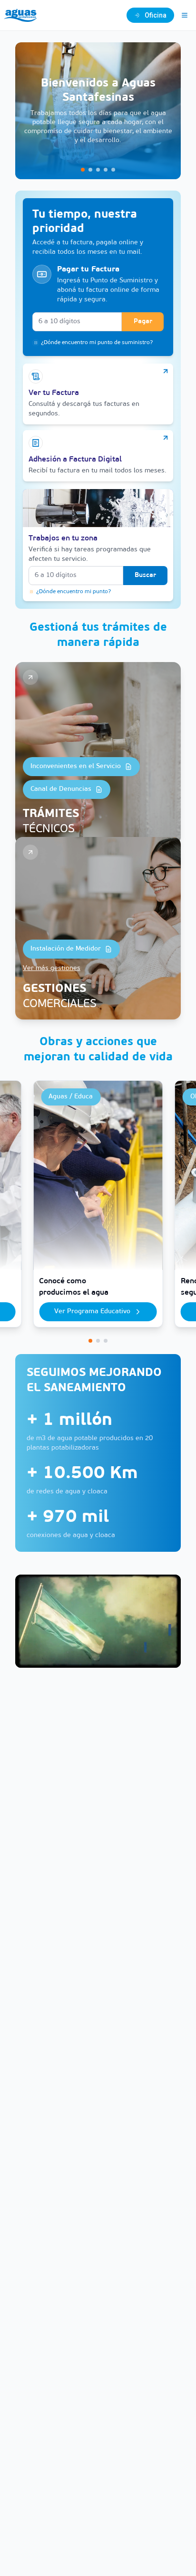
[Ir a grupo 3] (106, 1341)
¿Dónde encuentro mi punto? (73, 592)
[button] (98, 111)
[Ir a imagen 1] (83, 170)
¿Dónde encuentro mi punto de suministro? (97, 343)
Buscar (145, 575)
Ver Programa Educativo (92, 1312)
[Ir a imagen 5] (113, 170)
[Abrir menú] (185, 15)
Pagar (143, 322)
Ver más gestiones (52, 968)
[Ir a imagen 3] (98, 170)
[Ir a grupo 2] (98, 1341)
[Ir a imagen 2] (90, 170)
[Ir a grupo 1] (90, 1341)
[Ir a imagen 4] (106, 170)
